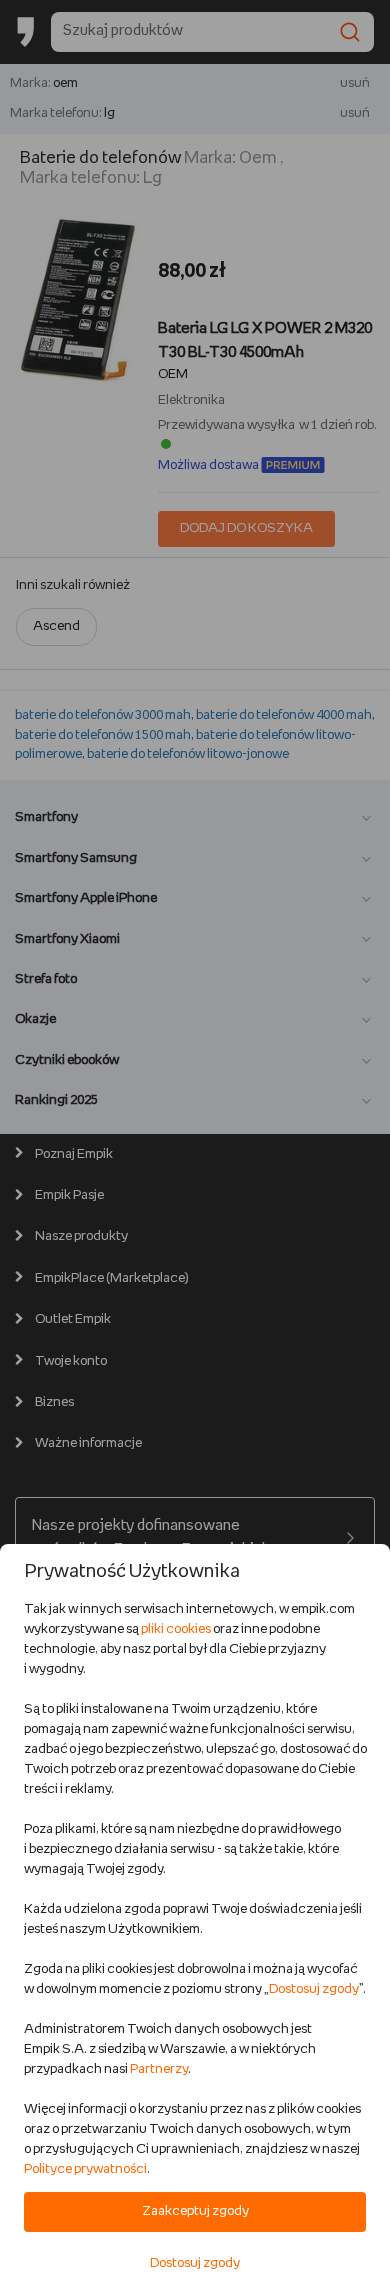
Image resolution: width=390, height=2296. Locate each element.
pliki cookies (176, 1629)
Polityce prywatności (85, 2169)
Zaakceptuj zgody (195, 2211)
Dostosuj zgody (314, 1989)
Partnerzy (159, 2069)
